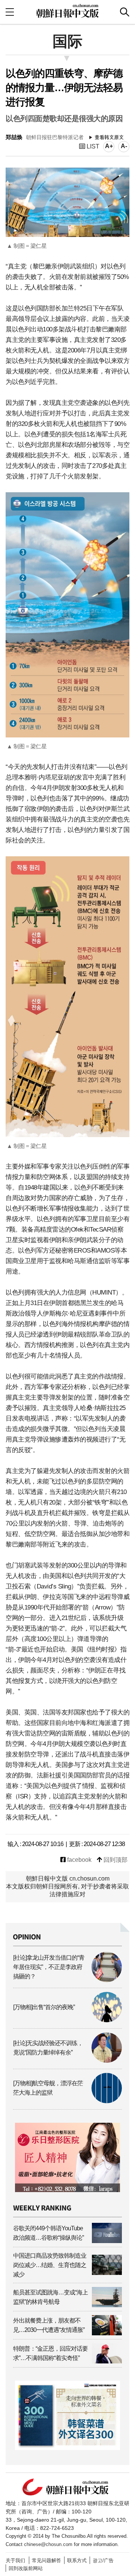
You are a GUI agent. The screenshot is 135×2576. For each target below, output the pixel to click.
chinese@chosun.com (48, 2544)
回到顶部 (115, 1860)
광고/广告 (103, 2560)
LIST (92, 146)
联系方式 (77, 2560)
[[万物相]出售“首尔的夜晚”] (67, 2020)
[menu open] (10, 12)
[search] (125, 12)
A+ (109, 146)
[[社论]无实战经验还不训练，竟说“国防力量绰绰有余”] (67, 2061)
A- (124, 146)
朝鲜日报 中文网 (67, 11)
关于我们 (15, 2560)
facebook (79, 1860)
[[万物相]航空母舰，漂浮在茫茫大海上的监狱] (67, 2101)
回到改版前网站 (26, 2568)
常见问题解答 (46, 2560)
